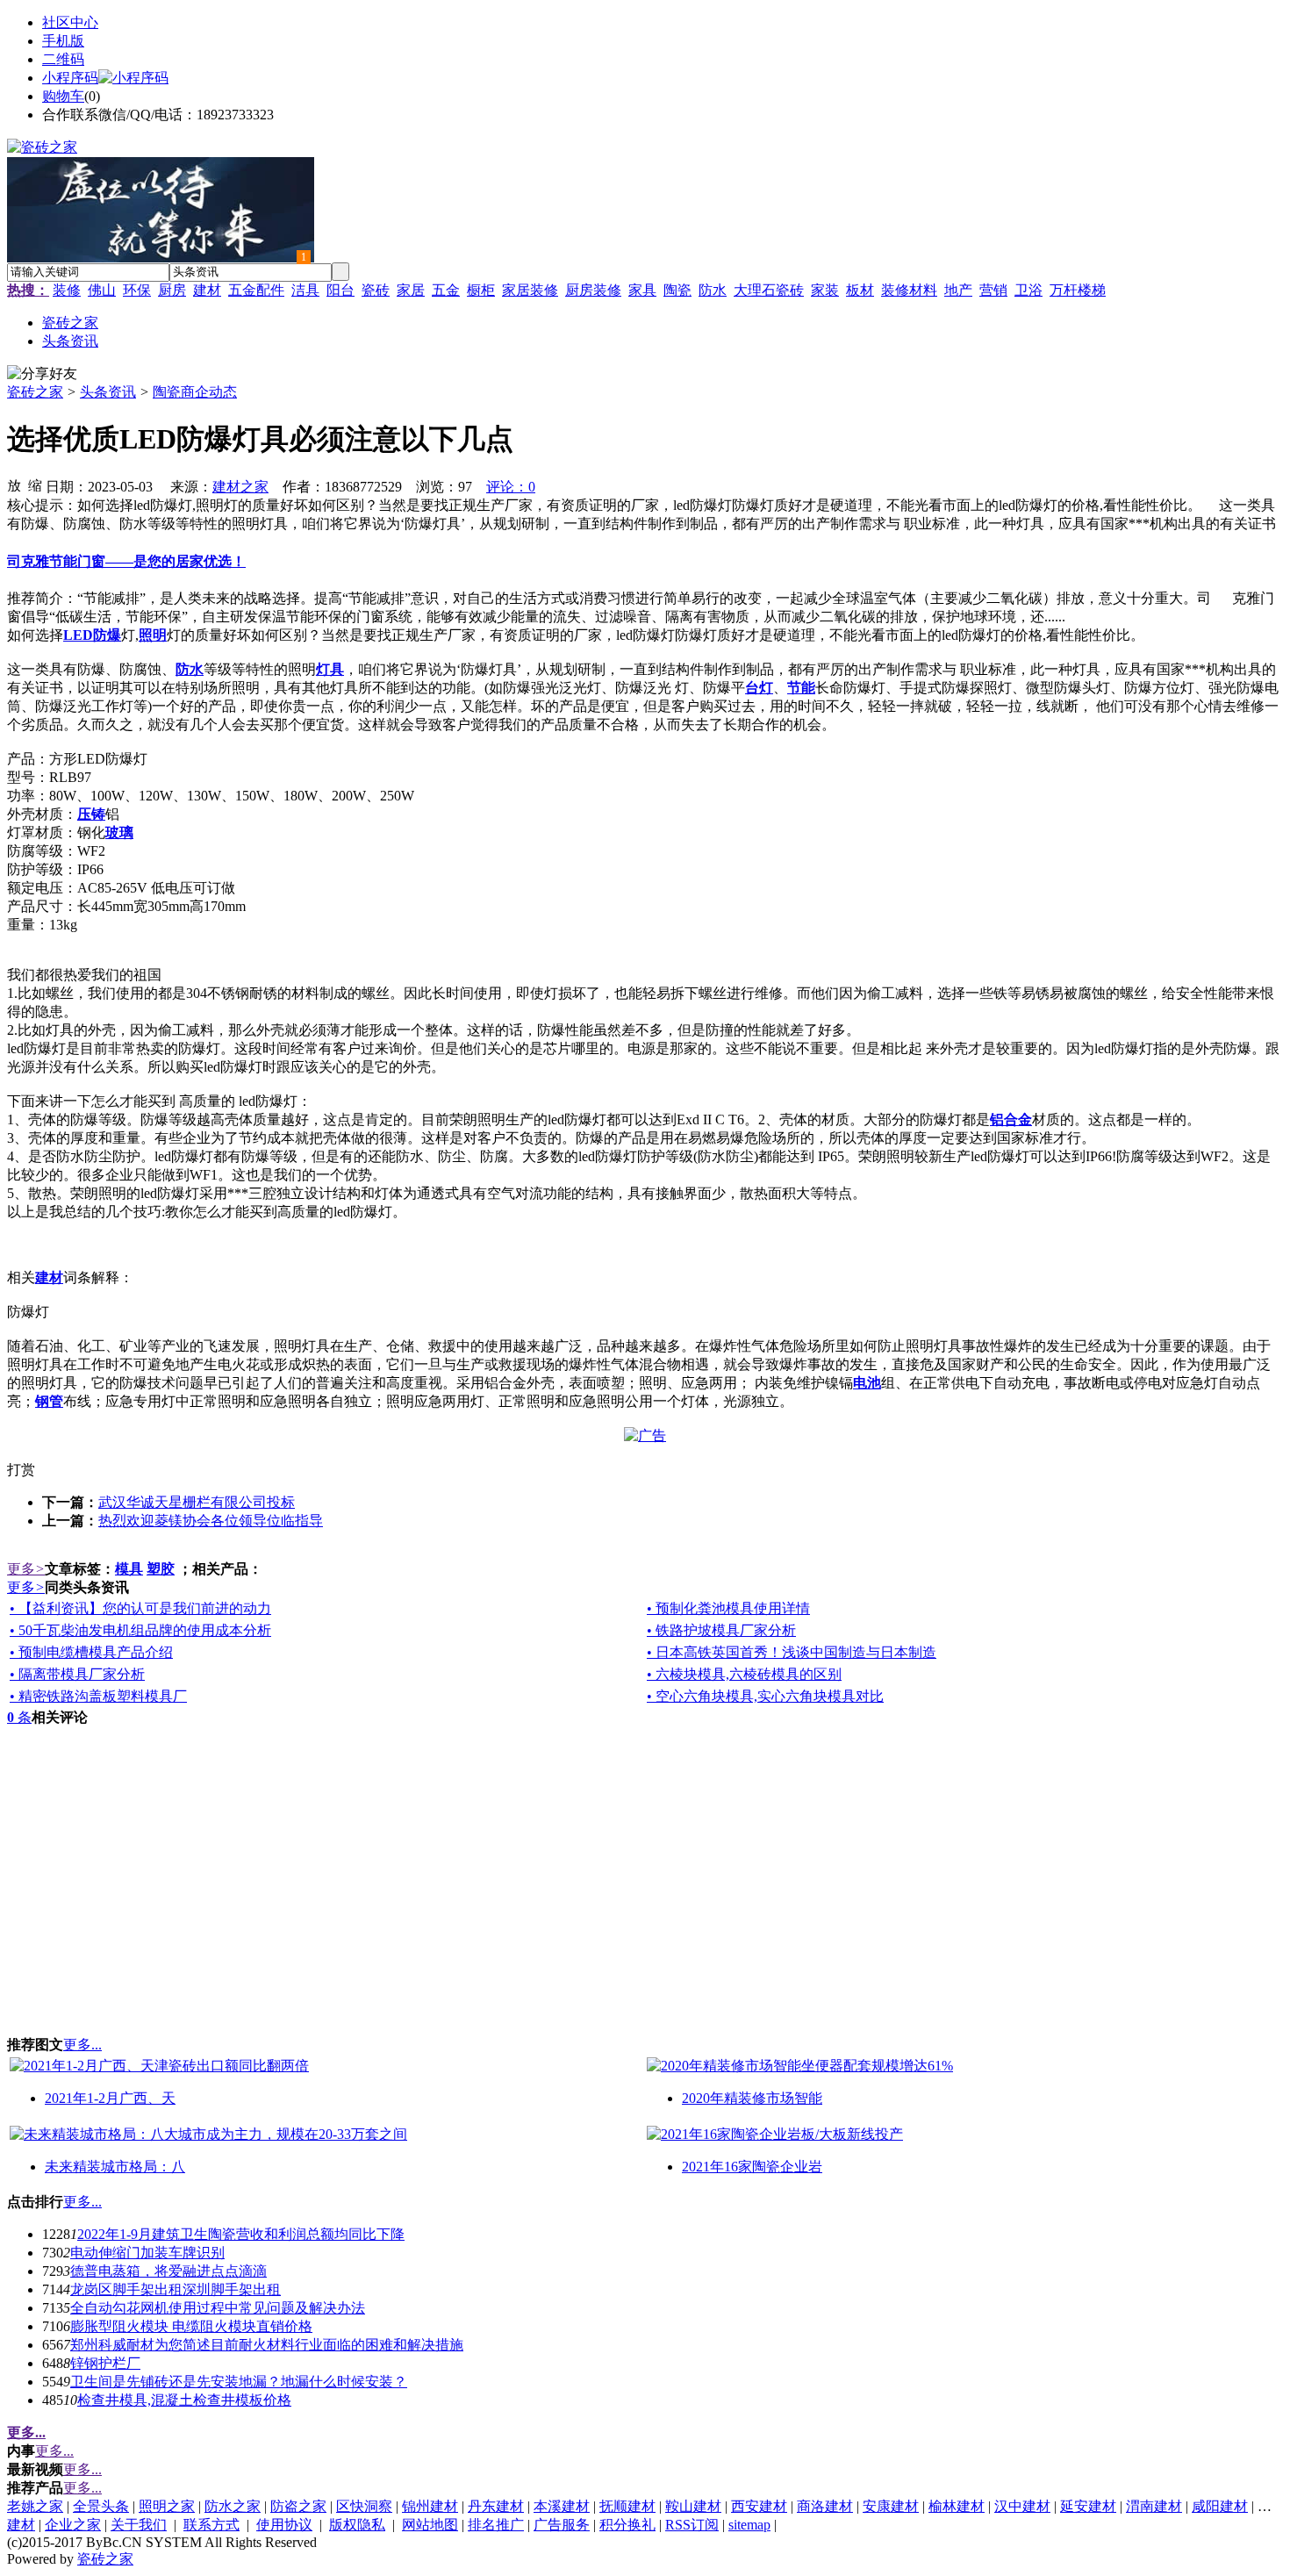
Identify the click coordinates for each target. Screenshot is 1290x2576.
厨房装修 (593, 290)
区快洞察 (364, 2506)
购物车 (63, 96)
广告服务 (562, 2525)
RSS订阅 (692, 2525)
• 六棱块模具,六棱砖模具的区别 (744, 1674)
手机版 (63, 41)
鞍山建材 (693, 2506)
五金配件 (256, 290)
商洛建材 (825, 2506)
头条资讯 (108, 392)
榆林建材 (957, 2506)
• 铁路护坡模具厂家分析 (721, 1630)
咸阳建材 (1220, 2506)
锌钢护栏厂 (105, 2363)
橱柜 (481, 290)
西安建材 (759, 2506)
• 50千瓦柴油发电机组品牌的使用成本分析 (140, 1630)
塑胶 (161, 1569)
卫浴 (1028, 290)
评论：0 (511, 487)
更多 (26, 1569)
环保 (137, 290)
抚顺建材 (627, 2506)
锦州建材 (430, 2506)
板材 (860, 290)
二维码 (63, 59)
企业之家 (73, 2525)
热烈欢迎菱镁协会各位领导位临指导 (211, 1521)
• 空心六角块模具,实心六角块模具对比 (765, 1696)
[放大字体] (14, 484)
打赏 (21, 1470)
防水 (713, 290)
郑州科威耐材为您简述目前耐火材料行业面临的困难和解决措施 (267, 2345)
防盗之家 (298, 2506)
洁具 (305, 290)
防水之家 (233, 2506)
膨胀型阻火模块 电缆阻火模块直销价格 (191, 2326)
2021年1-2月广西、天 (110, 2098)
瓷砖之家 (35, 392)
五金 (446, 290)
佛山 (102, 290)
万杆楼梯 (1078, 290)
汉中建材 (1022, 2506)
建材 (207, 290)
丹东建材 (496, 2506)
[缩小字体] (35, 484)
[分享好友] (42, 374)
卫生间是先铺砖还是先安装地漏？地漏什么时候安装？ (239, 2382)
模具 (129, 1569)
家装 (825, 290)
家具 (642, 290)
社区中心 (70, 22)
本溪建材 (562, 2506)
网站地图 (430, 2525)
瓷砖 (376, 290)
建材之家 (240, 487)
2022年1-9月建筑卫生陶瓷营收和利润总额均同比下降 (241, 2234)
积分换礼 (627, 2525)
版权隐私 (357, 2525)
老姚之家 (35, 2506)
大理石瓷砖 (769, 290)
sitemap (749, 2525)
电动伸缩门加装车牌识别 (147, 2253)
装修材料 (909, 290)
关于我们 (139, 2525)
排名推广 (496, 2525)
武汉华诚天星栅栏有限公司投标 (197, 1502)
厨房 (172, 290)
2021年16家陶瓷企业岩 (752, 2167)
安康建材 (891, 2506)
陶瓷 (677, 290)
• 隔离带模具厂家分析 (77, 1674)
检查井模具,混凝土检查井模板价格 (184, 2400)
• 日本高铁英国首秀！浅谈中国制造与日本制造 (792, 1652)
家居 (411, 290)
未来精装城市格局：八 (115, 2167)
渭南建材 (1154, 2506)
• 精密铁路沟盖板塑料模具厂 (98, 1696)
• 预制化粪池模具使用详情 (728, 1608)
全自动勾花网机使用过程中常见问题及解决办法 (218, 2308)
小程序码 (70, 78)
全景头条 (101, 2506)
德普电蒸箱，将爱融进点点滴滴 (168, 2271)
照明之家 (167, 2506)
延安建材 (1088, 2506)
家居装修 (530, 290)
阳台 (340, 290)
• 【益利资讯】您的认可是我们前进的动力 (140, 1608)
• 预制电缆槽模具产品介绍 (91, 1652)
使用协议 (284, 2525)
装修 (67, 290)
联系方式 (211, 2525)
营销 (993, 290)
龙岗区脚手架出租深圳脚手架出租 (176, 2289)
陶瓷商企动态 (195, 392)
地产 (958, 290)
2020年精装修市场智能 (752, 2098)
